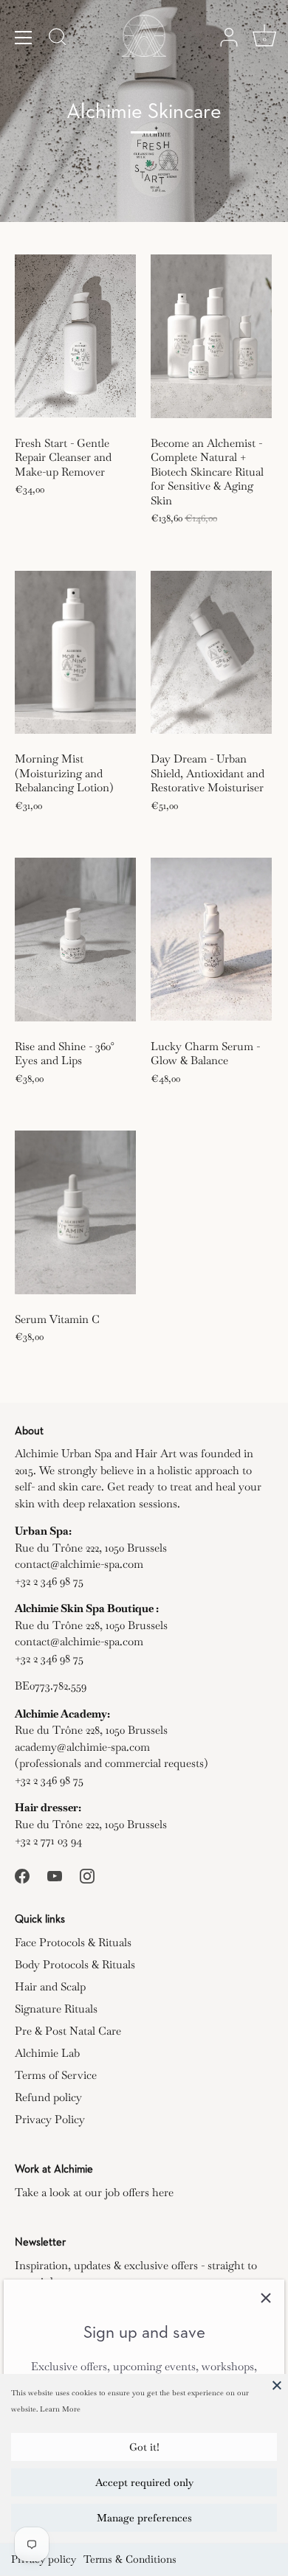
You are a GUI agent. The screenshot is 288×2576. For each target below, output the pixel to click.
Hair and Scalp (50, 1986)
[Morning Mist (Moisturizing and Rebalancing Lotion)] (75, 652)
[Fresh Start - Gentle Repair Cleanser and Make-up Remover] (75, 336)
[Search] (58, 39)
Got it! (144, 2447)
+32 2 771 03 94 (48, 1840)
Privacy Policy (50, 2119)
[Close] (277, 2385)
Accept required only (144, 2482)
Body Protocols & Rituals (75, 1964)
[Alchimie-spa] (144, 37)
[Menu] (24, 38)
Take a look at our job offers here (94, 2192)
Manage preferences (144, 2518)
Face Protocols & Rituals (73, 1942)
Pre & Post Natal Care (68, 2031)
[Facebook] (22, 1875)
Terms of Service (56, 2075)
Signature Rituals (56, 2009)
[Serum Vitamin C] (75, 1212)
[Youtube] (55, 1875)
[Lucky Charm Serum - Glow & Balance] (211, 940)
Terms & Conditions (130, 2559)
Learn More (60, 2409)
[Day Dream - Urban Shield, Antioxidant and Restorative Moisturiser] (211, 652)
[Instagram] (87, 1875)
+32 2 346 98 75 (49, 1581)
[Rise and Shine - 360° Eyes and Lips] (75, 940)
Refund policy (48, 2097)
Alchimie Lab (47, 2053)
